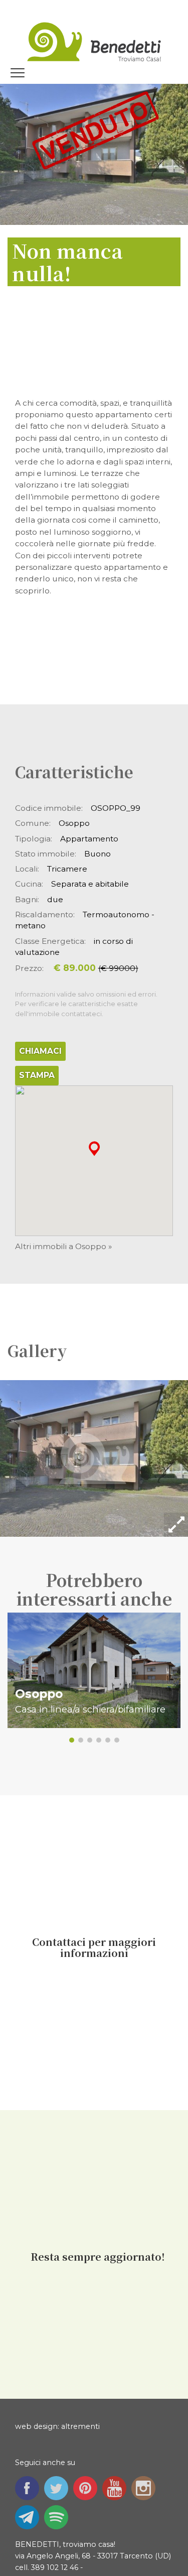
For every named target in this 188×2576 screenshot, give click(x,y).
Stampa (37, 1075)
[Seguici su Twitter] (59, 2487)
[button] (94, 1148)
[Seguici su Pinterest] (88, 2487)
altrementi (80, 2426)
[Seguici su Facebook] (30, 2487)
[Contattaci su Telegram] (30, 2516)
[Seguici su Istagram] (146, 2487)
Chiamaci (40, 1051)
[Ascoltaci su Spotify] (59, 2516)
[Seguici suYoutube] (117, 2487)
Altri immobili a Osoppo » (63, 1246)
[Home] (94, 39)
